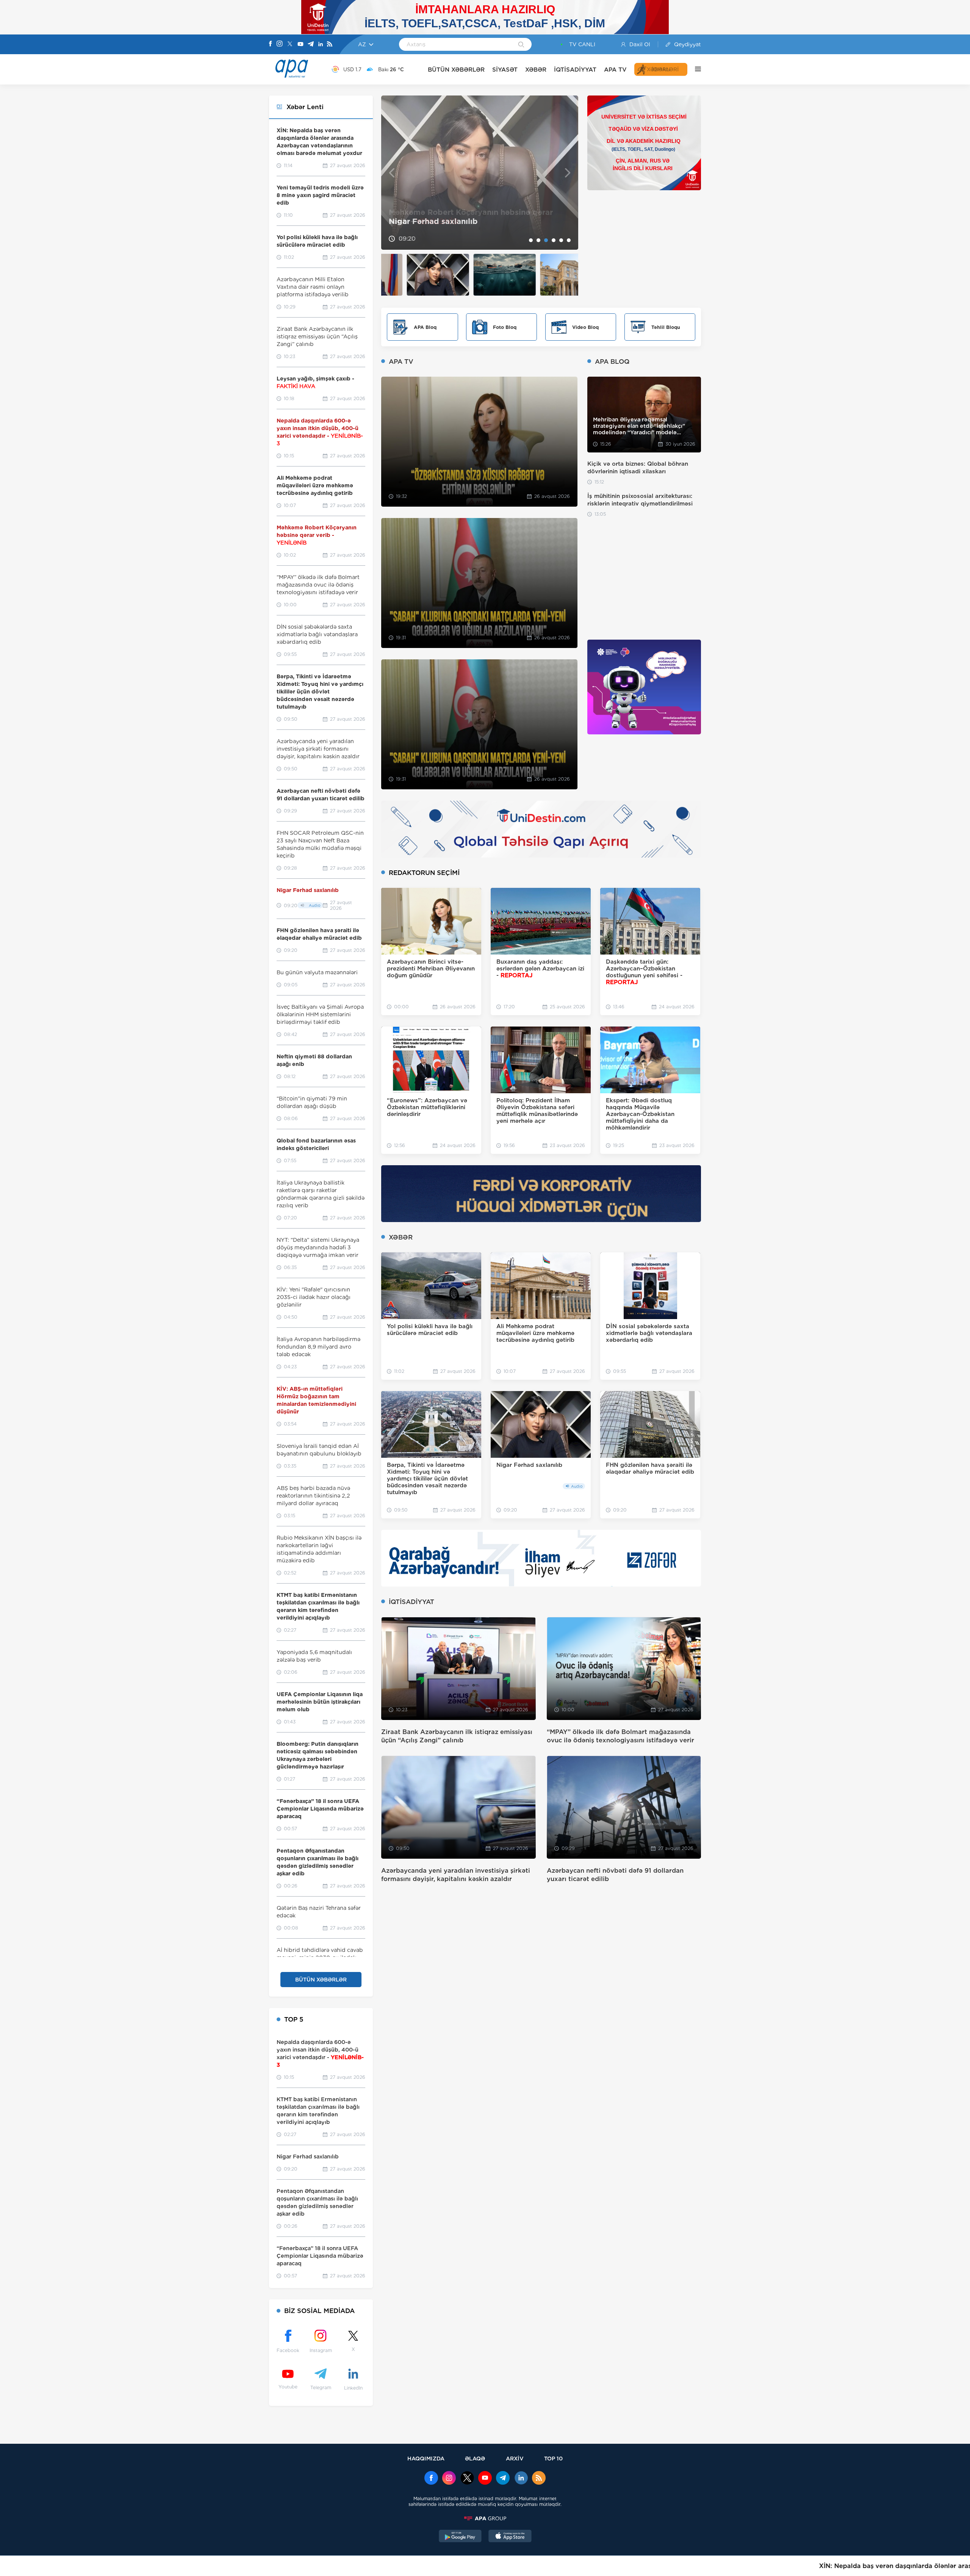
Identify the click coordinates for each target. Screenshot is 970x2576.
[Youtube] (300, 45)
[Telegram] (311, 45)
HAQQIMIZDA (426, 2458)
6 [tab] (569, 240)
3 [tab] (546, 240)
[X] (290, 45)
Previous (392, 173)
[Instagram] (280, 44)
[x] (467, 2479)
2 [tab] (538, 240)
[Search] (521, 45)
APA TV (615, 70)
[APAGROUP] (485, 2518)
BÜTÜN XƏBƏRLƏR (456, 70)
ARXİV (515, 2458)
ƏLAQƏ (475, 2458)
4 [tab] (554, 240)
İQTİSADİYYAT (575, 70)
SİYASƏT (505, 70)
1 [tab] (531, 240)
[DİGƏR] (694, 69)
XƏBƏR (536, 70)
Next (568, 173)
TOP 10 (553, 2458)
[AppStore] (510, 2537)
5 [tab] (561, 240)
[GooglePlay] (460, 2537)
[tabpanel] (480, 173)
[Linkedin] (321, 45)
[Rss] (330, 45)
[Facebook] (271, 44)
